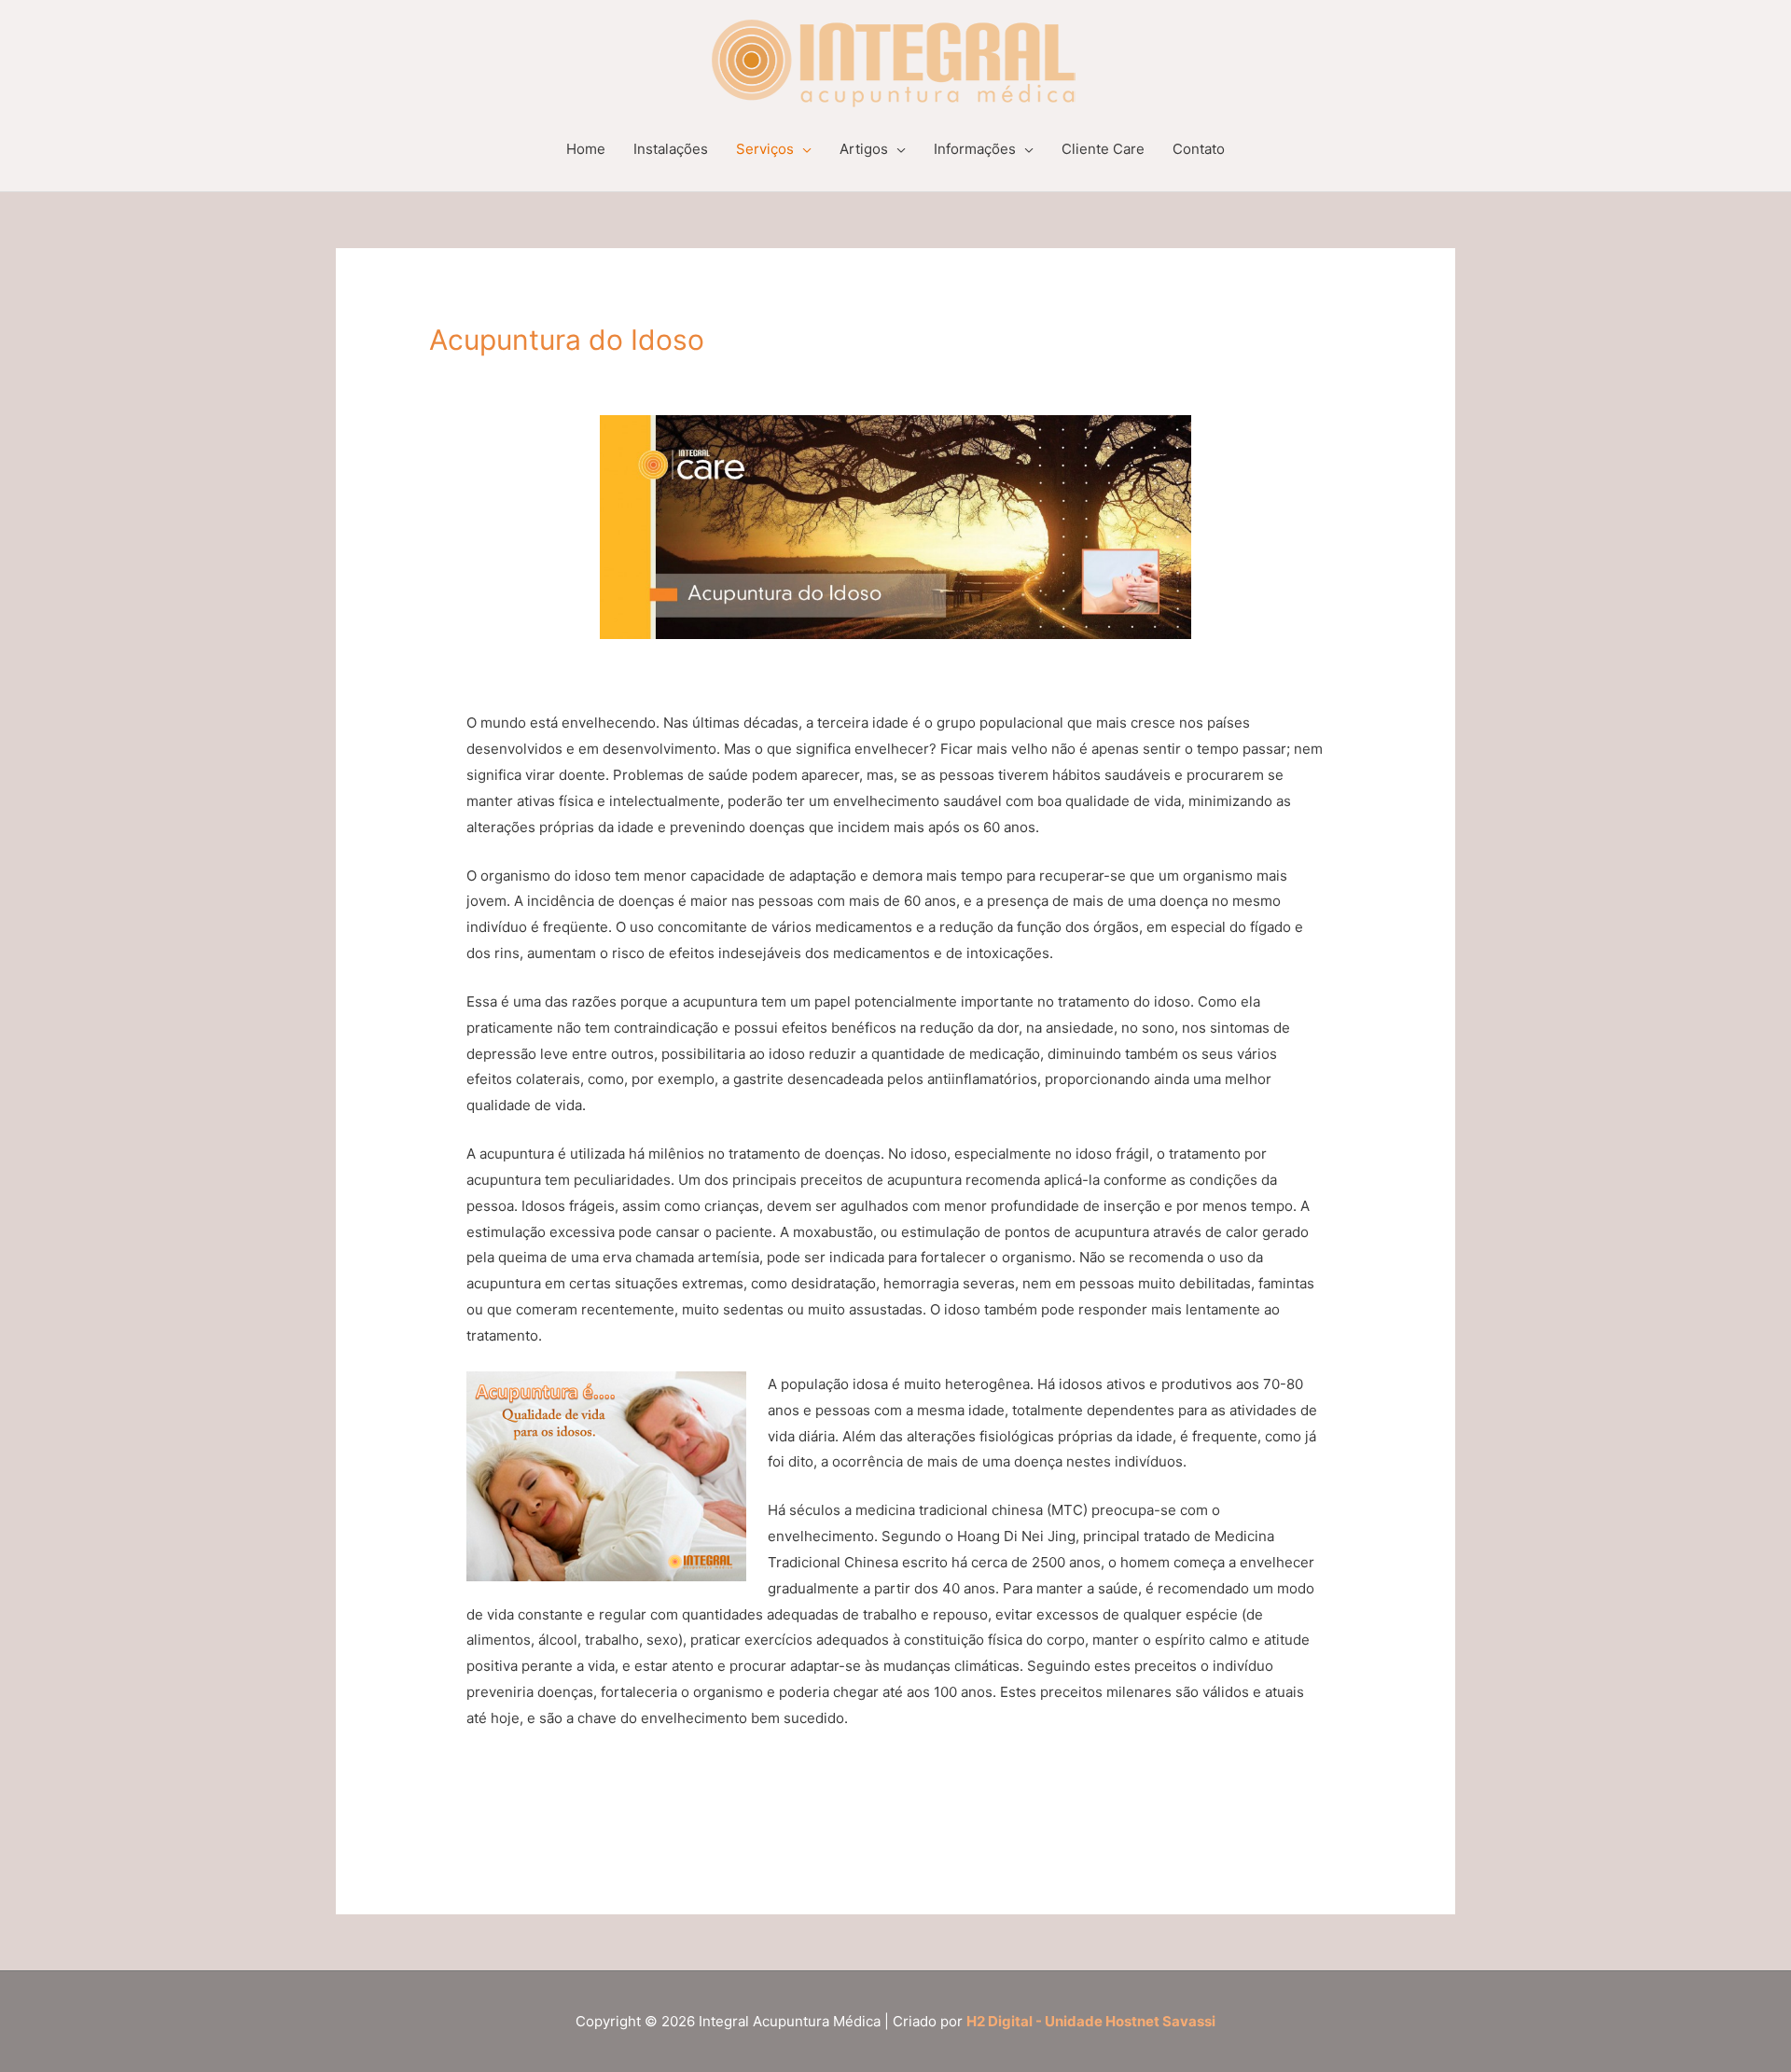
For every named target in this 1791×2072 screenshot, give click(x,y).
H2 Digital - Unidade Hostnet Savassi (1091, 2021)
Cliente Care (1103, 149)
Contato (1199, 149)
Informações (975, 149)
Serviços (765, 149)
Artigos (864, 149)
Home (586, 149)
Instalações (671, 149)
